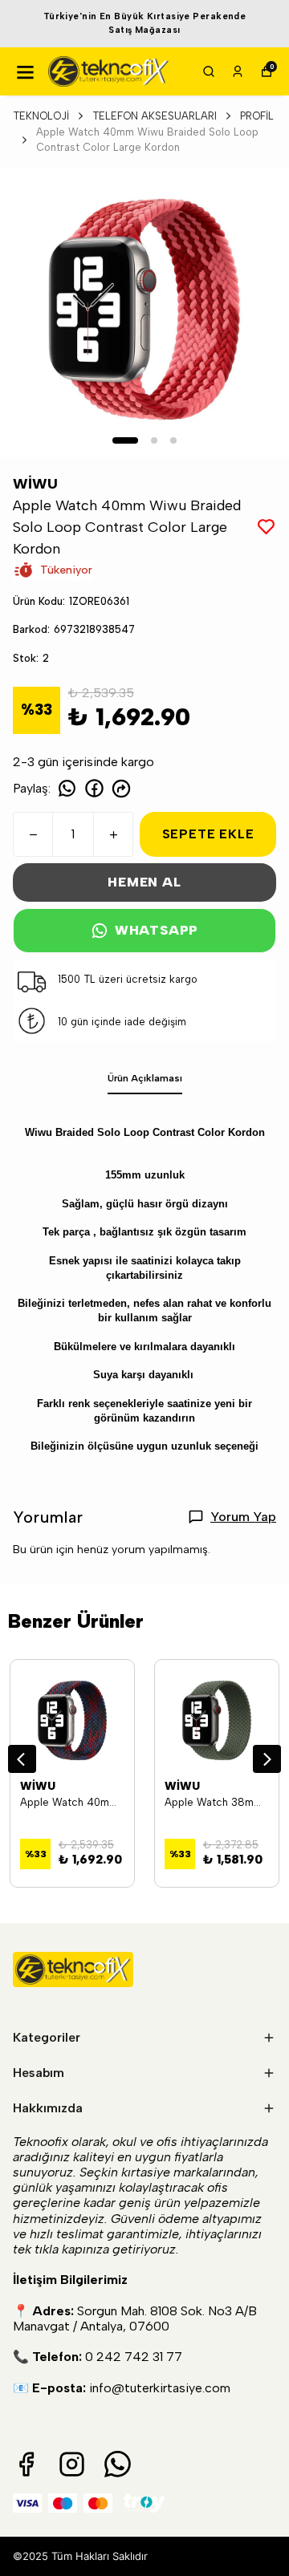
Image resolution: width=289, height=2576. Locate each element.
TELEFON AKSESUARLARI (155, 116)
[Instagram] (72, 2464)
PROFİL (257, 116)
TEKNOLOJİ (41, 116)
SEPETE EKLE (208, 834)
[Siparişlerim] (238, 71)
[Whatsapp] (118, 2464)
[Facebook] (26, 2464)
